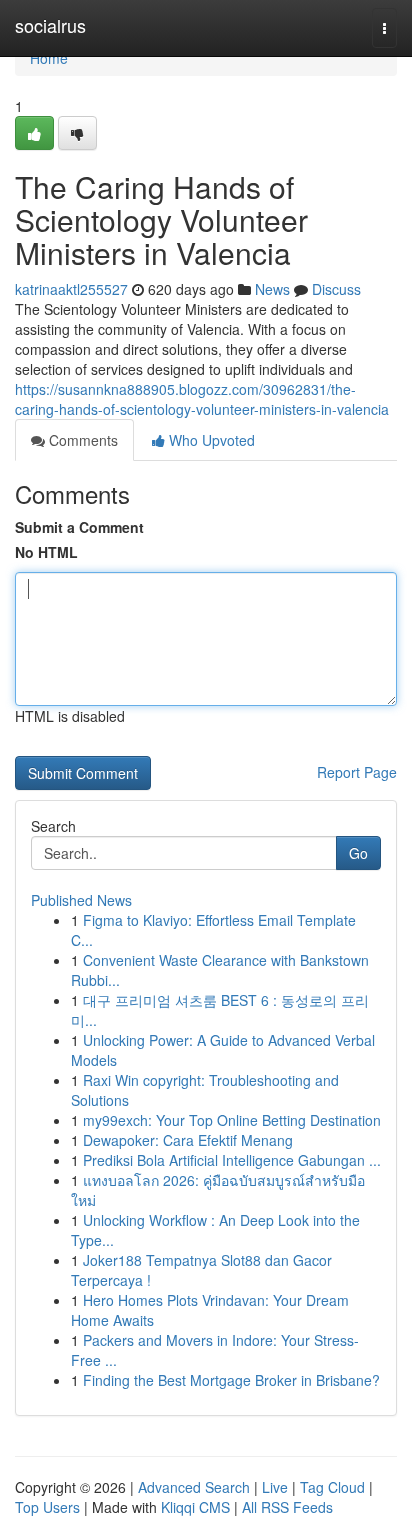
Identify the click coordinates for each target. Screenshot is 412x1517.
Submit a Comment (79, 527)
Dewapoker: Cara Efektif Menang (188, 1140)
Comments (81, 440)
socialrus (50, 25)
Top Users (47, 1507)
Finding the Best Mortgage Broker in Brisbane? (231, 1380)
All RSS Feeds (287, 1507)
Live (275, 1487)
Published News (81, 900)
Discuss (336, 289)
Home (49, 58)
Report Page (357, 772)
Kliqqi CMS (195, 1507)
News (272, 289)
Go (358, 853)
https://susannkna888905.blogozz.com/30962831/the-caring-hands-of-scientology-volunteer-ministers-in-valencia (202, 399)
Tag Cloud (332, 1487)
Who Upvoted (210, 440)
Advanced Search (194, 1487)
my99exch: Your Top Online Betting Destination (232, 1120)
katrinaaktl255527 (71, 289)
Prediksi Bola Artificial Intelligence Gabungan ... (232, 1160)
